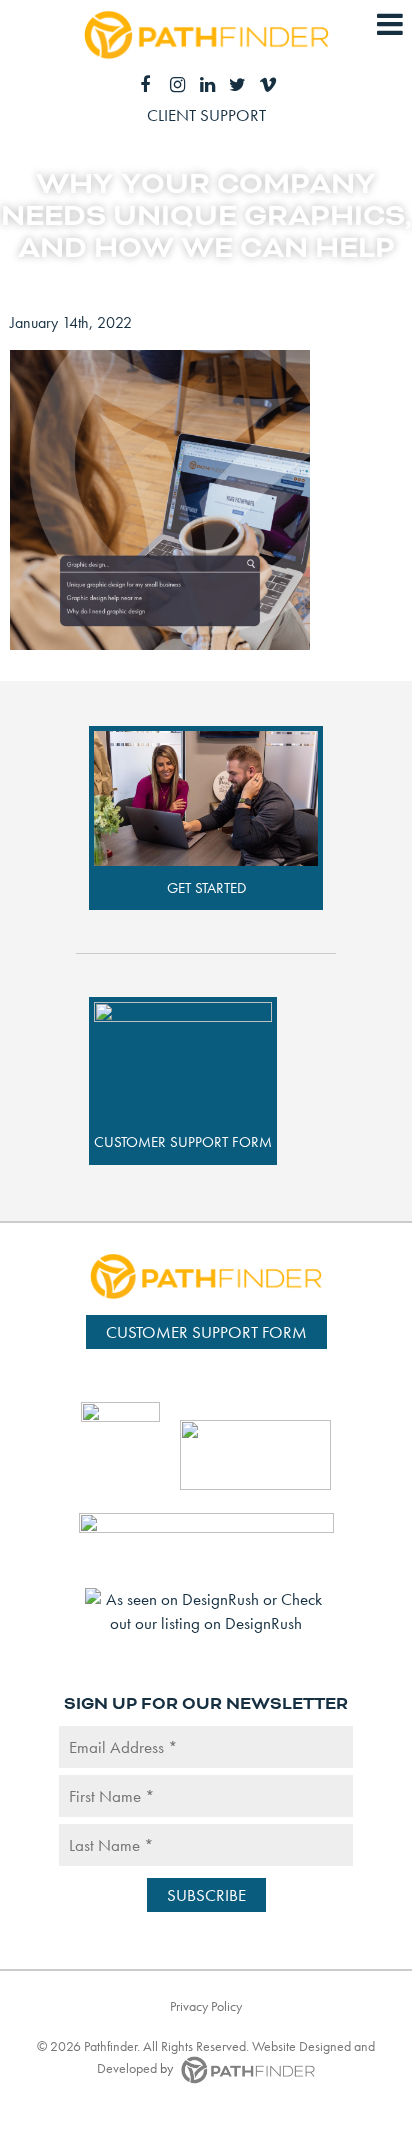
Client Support (206, 115)
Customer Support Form (183, 1142)
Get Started (206, 888)
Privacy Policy (206, 2006)
